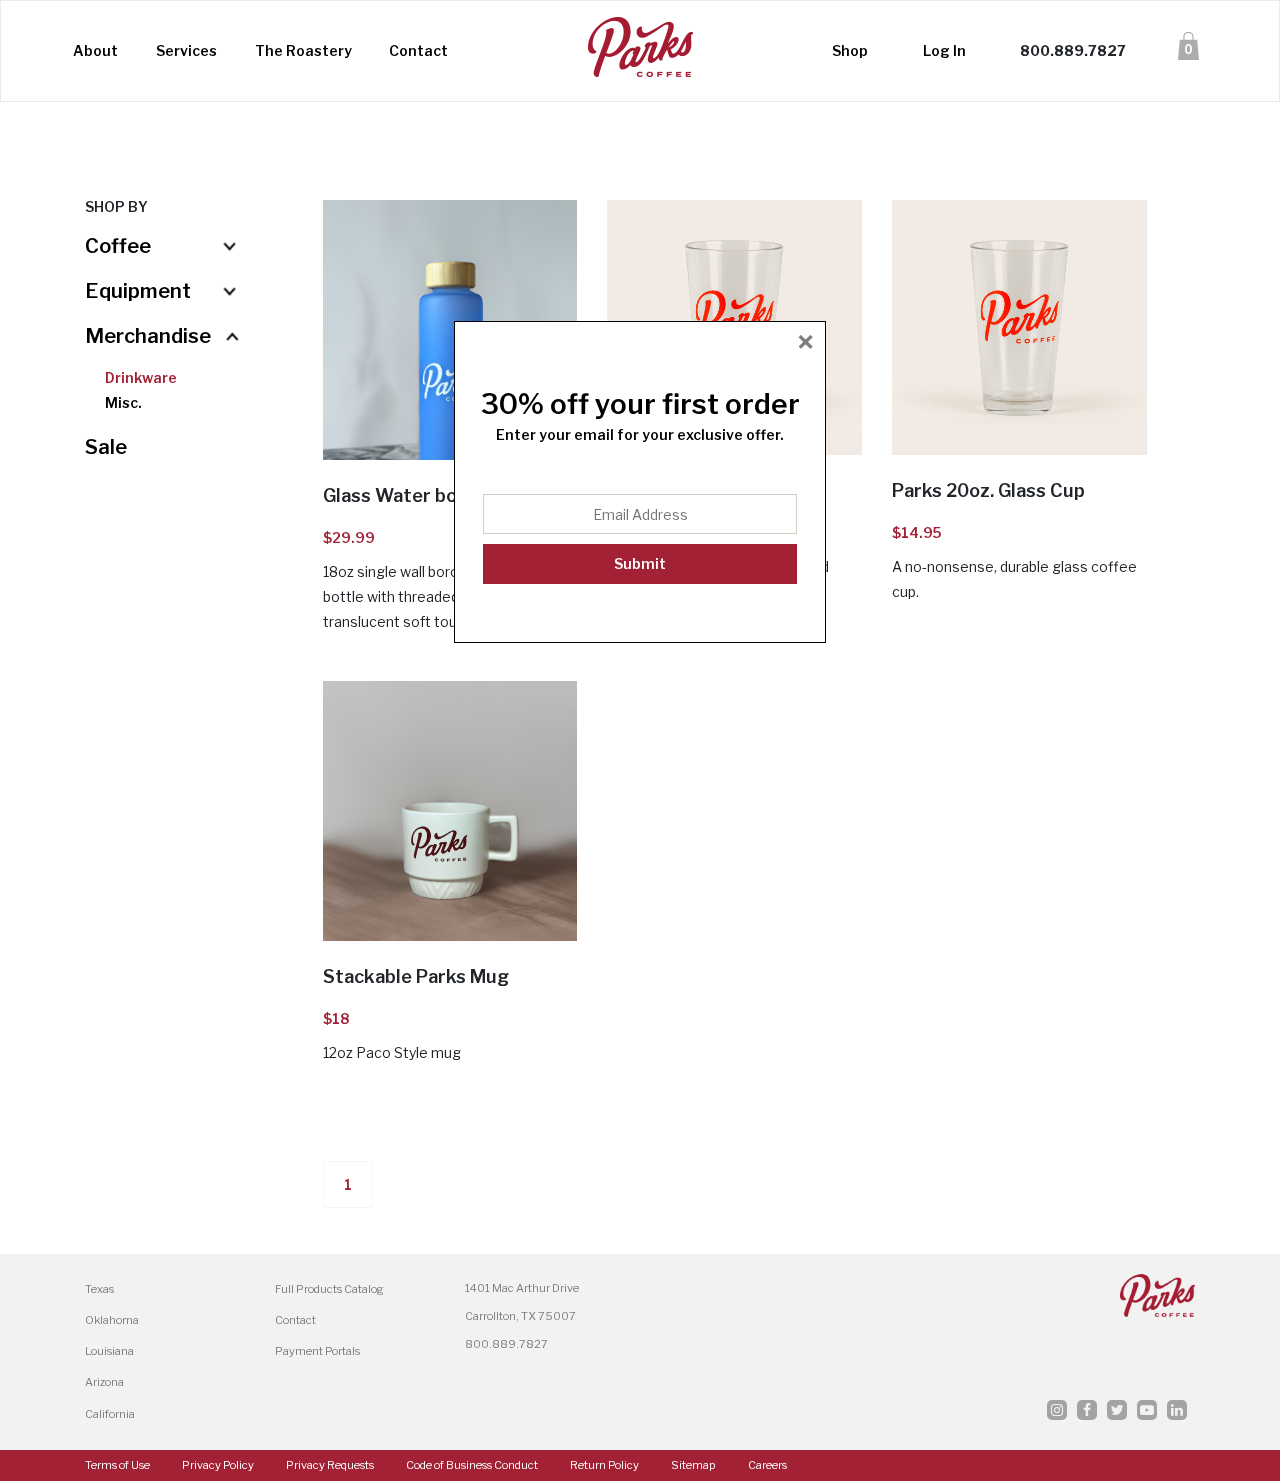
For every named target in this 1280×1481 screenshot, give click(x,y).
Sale (106, 447)
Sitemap (693, 1465)
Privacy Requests (330, 1465)
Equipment (138, 291)
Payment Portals (317, 1351)
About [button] (96, 50)
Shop (850, 50)
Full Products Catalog (329, 1289)
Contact (418, 50)
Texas (99, 1289)
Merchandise (148, 336)
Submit (640, 563)
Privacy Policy (218, 1465)
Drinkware (141, 377)
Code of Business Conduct (472, 1465)
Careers (767, 1465)
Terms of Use (117, 1465)
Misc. (123, 402)
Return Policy (604, 1465)
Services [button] (186, 50)
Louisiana (109, 1351)
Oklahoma (112, 1320)
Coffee (118, 246)
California (110, 1414)
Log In (944, 50)
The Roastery (303, 50)
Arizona (104, 1382)
